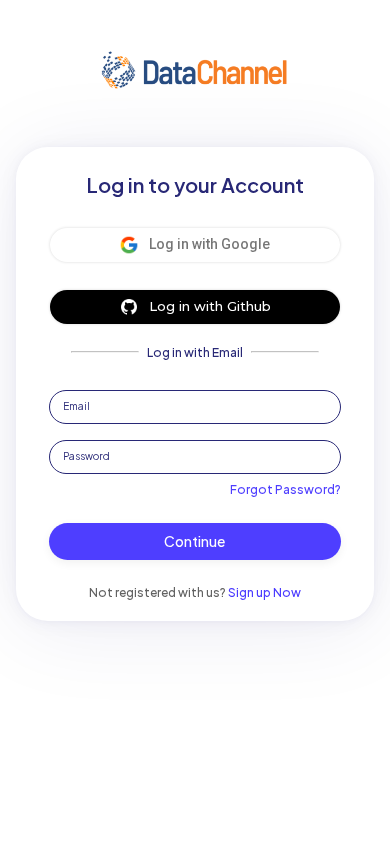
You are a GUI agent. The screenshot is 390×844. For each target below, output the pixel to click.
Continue (194, 541)
